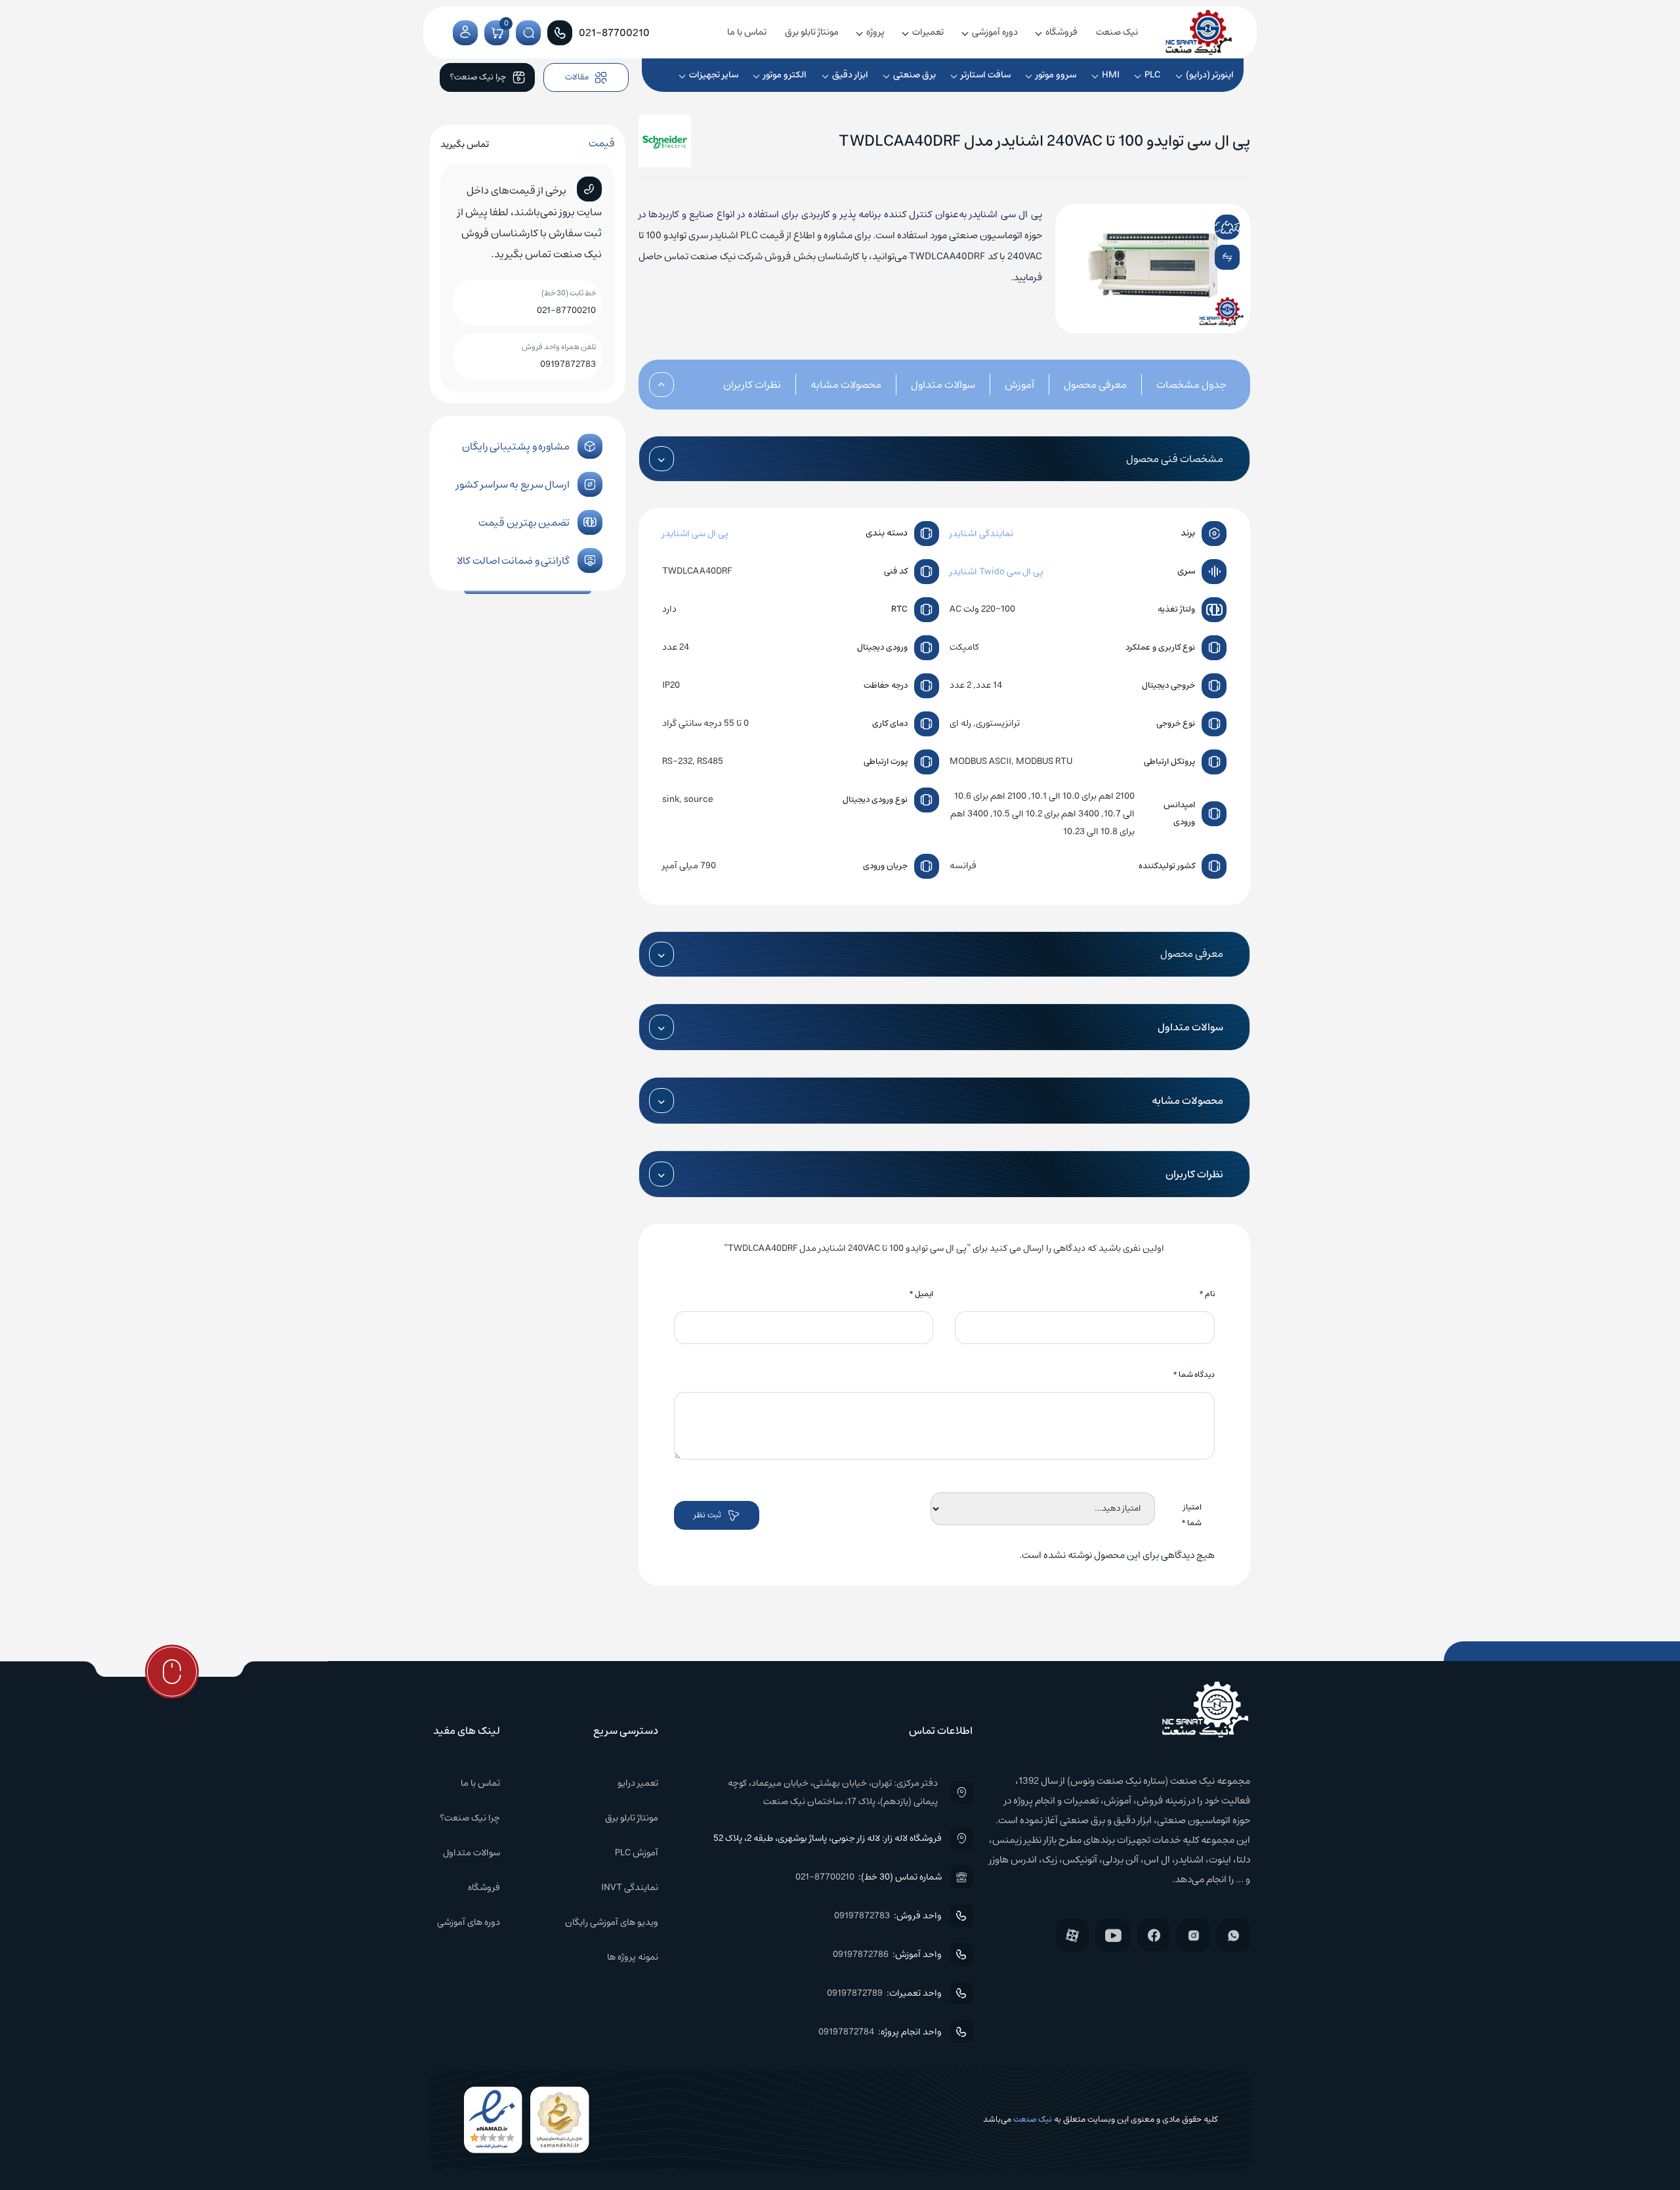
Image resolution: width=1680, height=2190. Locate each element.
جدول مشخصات (1191, 385)
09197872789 (855, 1993)
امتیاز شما (1191, 1515)
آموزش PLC (637, 1853)
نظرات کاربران (752, 385)
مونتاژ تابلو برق (812, 32)
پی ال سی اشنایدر (695, 534)
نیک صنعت (1117, 32)
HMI (1111, 75)
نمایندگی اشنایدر (981, 534)
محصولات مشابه (846, 385)
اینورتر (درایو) (1210, 75)
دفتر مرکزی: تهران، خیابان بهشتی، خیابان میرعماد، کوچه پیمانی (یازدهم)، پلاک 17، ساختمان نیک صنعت (832, 1792)
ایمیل (921, 1294)
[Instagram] (1193, 1935)
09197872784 (846, 2032)
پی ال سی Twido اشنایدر (997, 572)
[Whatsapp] (1233, 1935)
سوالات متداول (943, 385)
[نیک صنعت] (1199, 32)
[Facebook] (1154, 1935)
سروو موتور (1056, 75)
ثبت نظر (707, 1515)
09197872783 (568, 364)
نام (1207, 1294)
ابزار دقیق (850, 75)
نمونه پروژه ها (633, 1957)
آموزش (1019, 385)
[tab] (1177, 385)
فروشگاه (1061, 32)
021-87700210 (566, 310)
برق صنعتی (914, 75)
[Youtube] (1113, 1935)
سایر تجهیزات (714, 75)
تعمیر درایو (638, 1783)
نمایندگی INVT (630, 1887)
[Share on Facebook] (1200, 227)
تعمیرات (928, 32)
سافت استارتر (986, 75)
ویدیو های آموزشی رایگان (612, 1922)
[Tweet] (1217, 227)
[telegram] (1236, 227)
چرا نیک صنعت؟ (470, 1818)
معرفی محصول (1095, 385)
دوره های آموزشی (469, 1922)
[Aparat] (1072, 1935)
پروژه (875, 32)
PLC (1153, 75)
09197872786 (861, 1954)
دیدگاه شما (1194, 1375)
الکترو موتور (785, 75)
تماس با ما (747, 32)
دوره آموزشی (995, 32)
